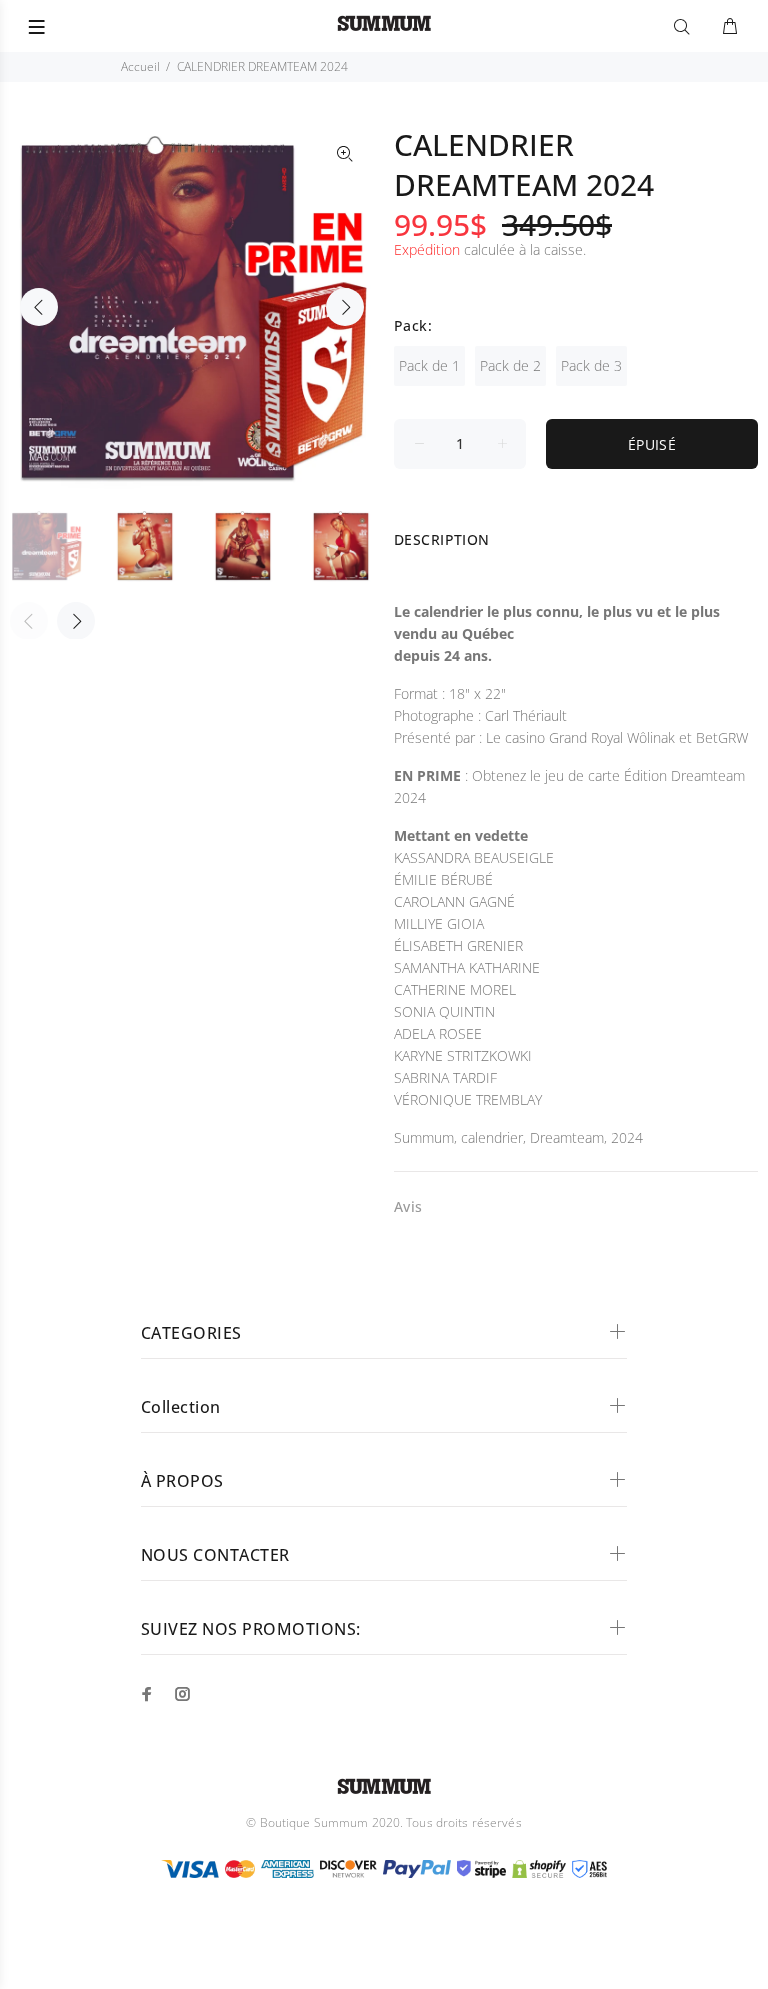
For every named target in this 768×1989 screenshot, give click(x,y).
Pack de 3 (591, 365)
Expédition (427, 249)
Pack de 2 (510, 365)
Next (345, 307)
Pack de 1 (429, 365)
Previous (39, 307)
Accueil (140, 66)
